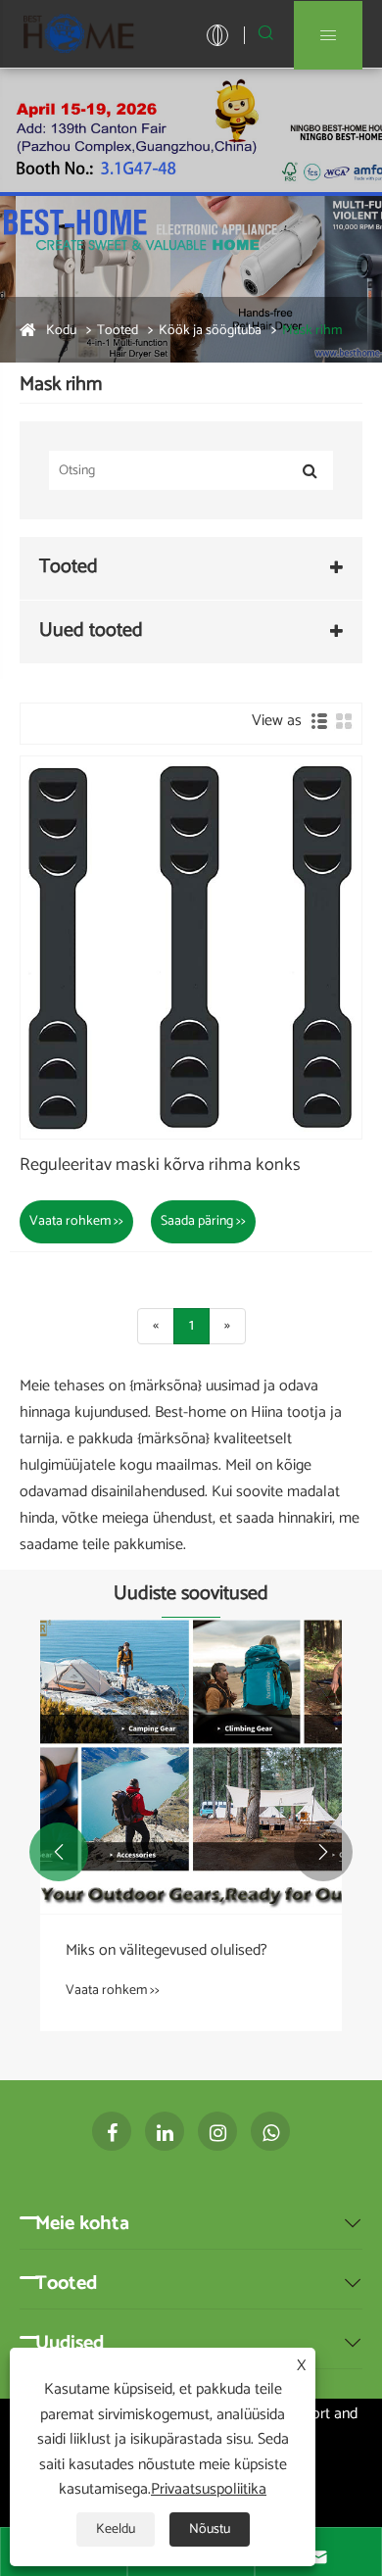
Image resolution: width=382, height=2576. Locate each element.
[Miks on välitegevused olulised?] (191, 1767)
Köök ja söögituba (210, 331)
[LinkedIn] (165, 2131)
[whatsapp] (270, 2131)
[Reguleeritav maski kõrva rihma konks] (191, 948)
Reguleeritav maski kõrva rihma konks (160, 1166)
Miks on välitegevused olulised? (167, 1951)
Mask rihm (312, 331)
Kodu (61, 331)
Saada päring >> (203, 1221)
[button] (59, 1852)
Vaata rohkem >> (76, 1221)
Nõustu (210, 2529)
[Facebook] (112, 2131)
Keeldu (116, 2529)
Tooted (118, 331)
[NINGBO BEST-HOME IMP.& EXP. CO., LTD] (78, 34)
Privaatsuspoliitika (209, 2489)
